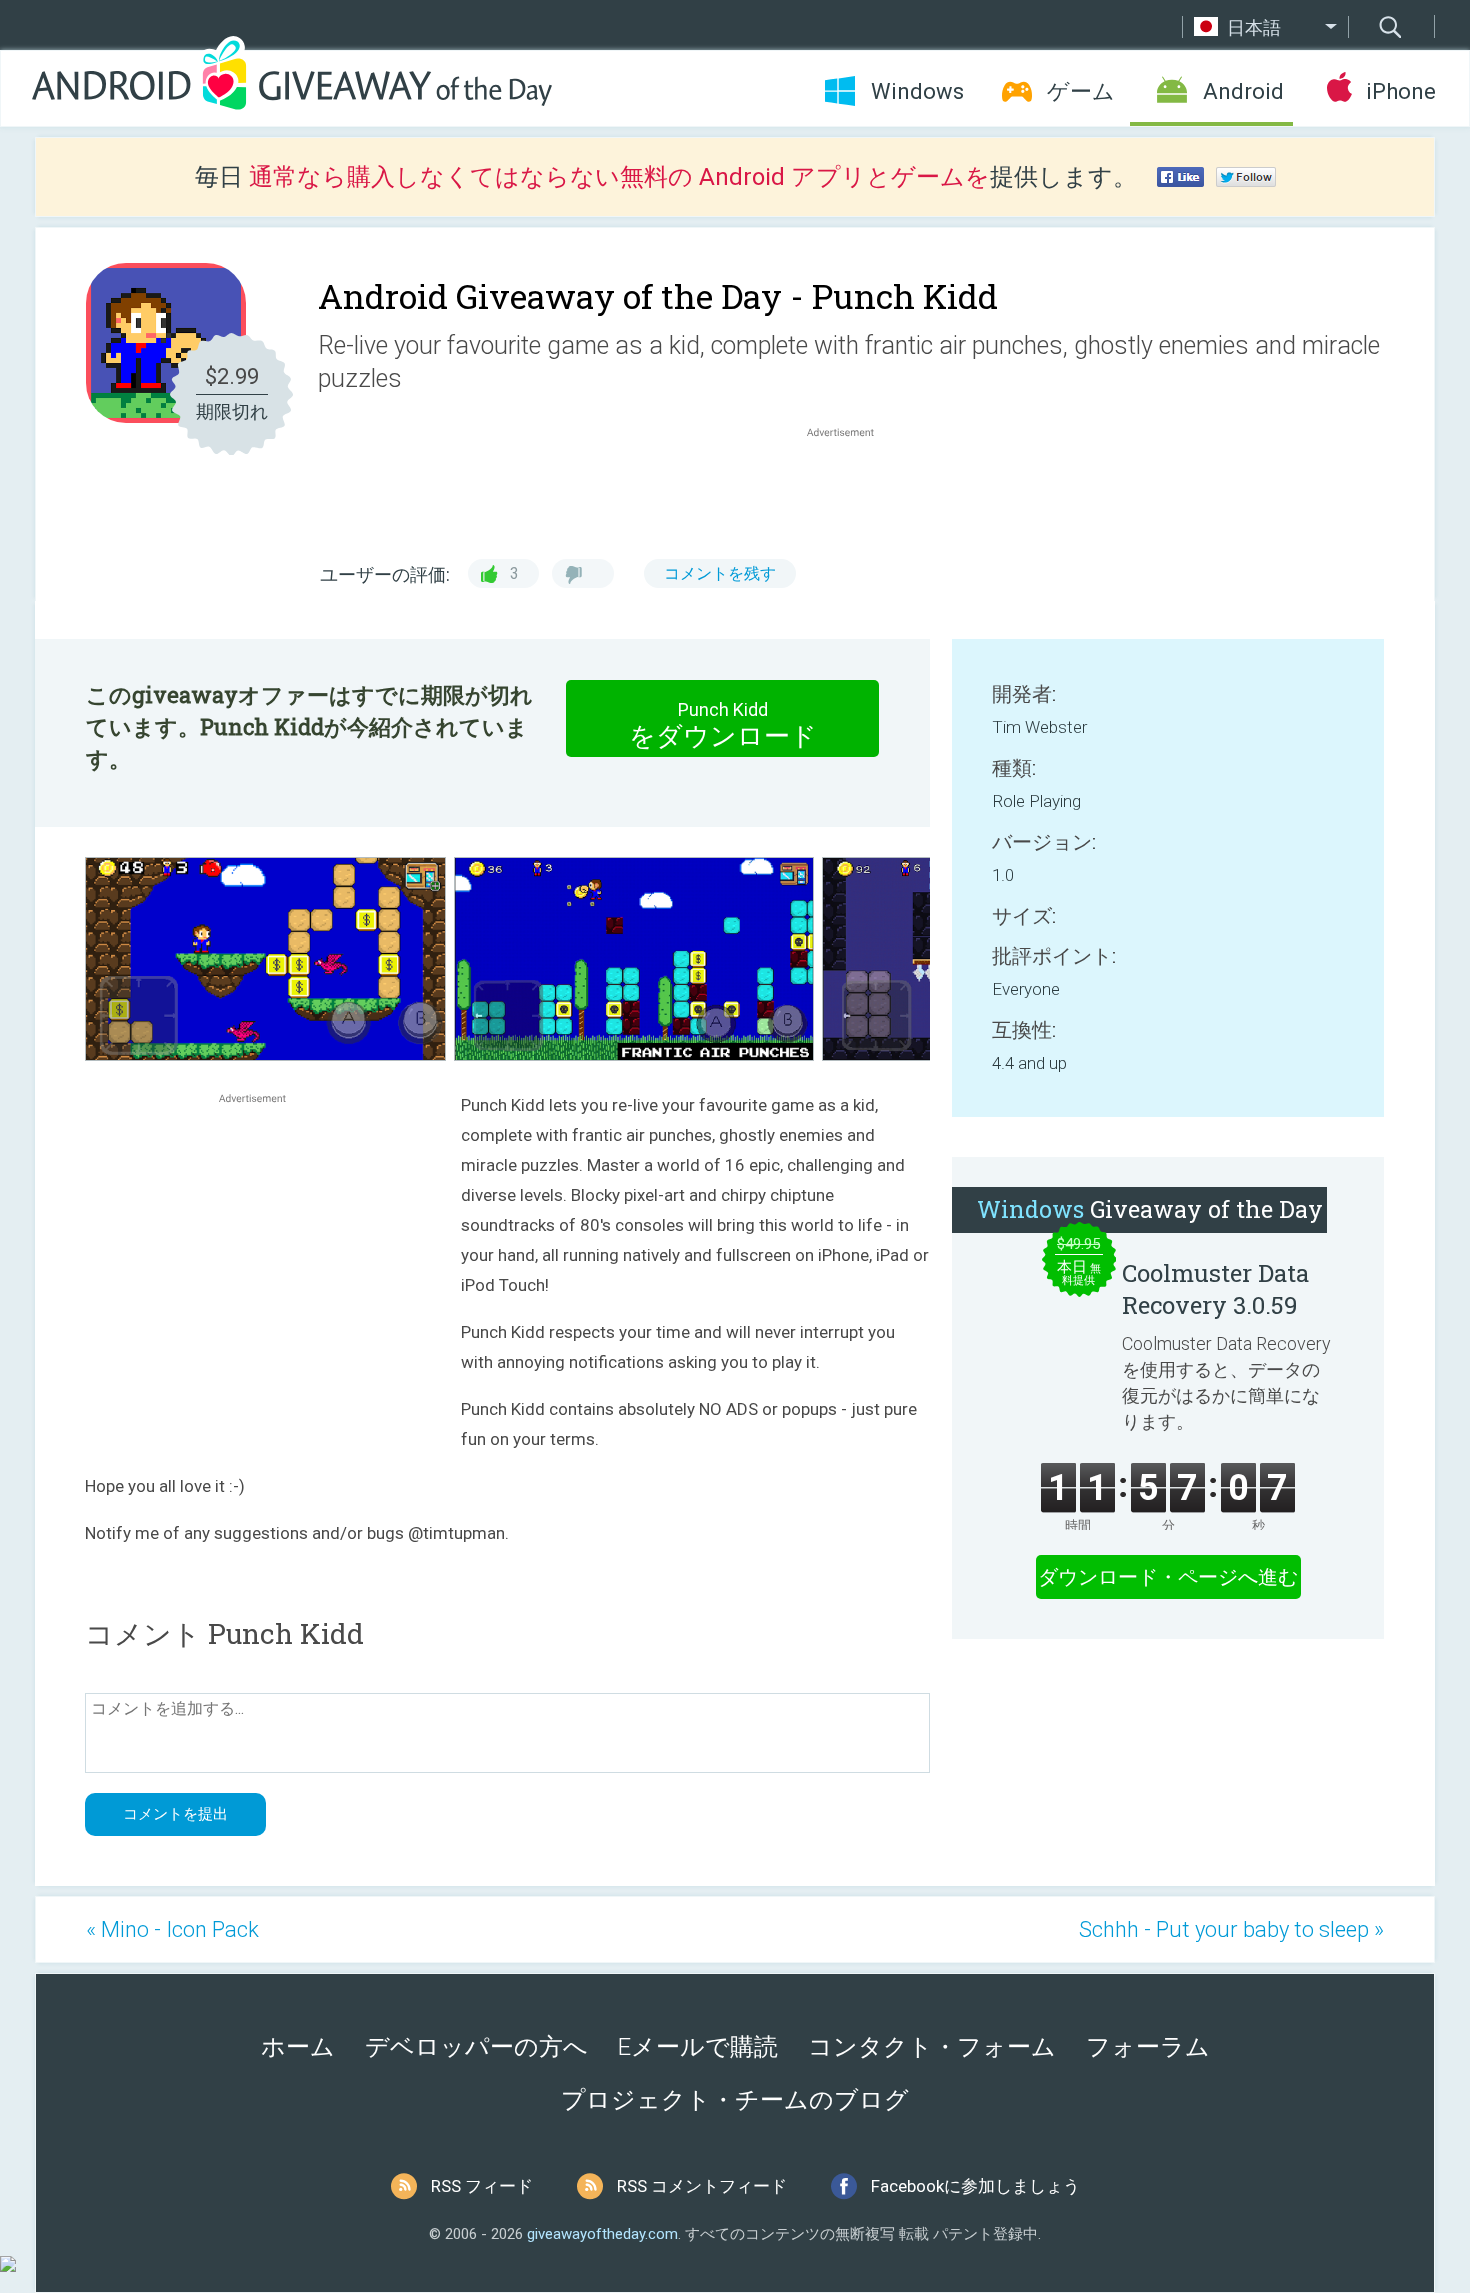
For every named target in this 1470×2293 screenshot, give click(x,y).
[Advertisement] (851, 490)
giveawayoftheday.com (602, 2234)
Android (1243, 91)
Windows (917, 91)
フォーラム (1148, 2047)
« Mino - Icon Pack (172, 1929)
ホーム (298, 2047)
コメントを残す (720, 573)
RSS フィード (482, 2186)
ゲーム (1081, 91)
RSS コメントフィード (702, 2186)
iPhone (1400, 91)
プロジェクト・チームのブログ (735, 2100)
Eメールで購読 (698, 2047)
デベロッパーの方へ (476, 2047)
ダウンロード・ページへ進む (1168, 1577)
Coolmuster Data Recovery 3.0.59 (1215, 1289)
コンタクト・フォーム (932, 2047)
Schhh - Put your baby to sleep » (1231, 1929)
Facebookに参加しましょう (975, 2186)
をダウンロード (723, 725)
